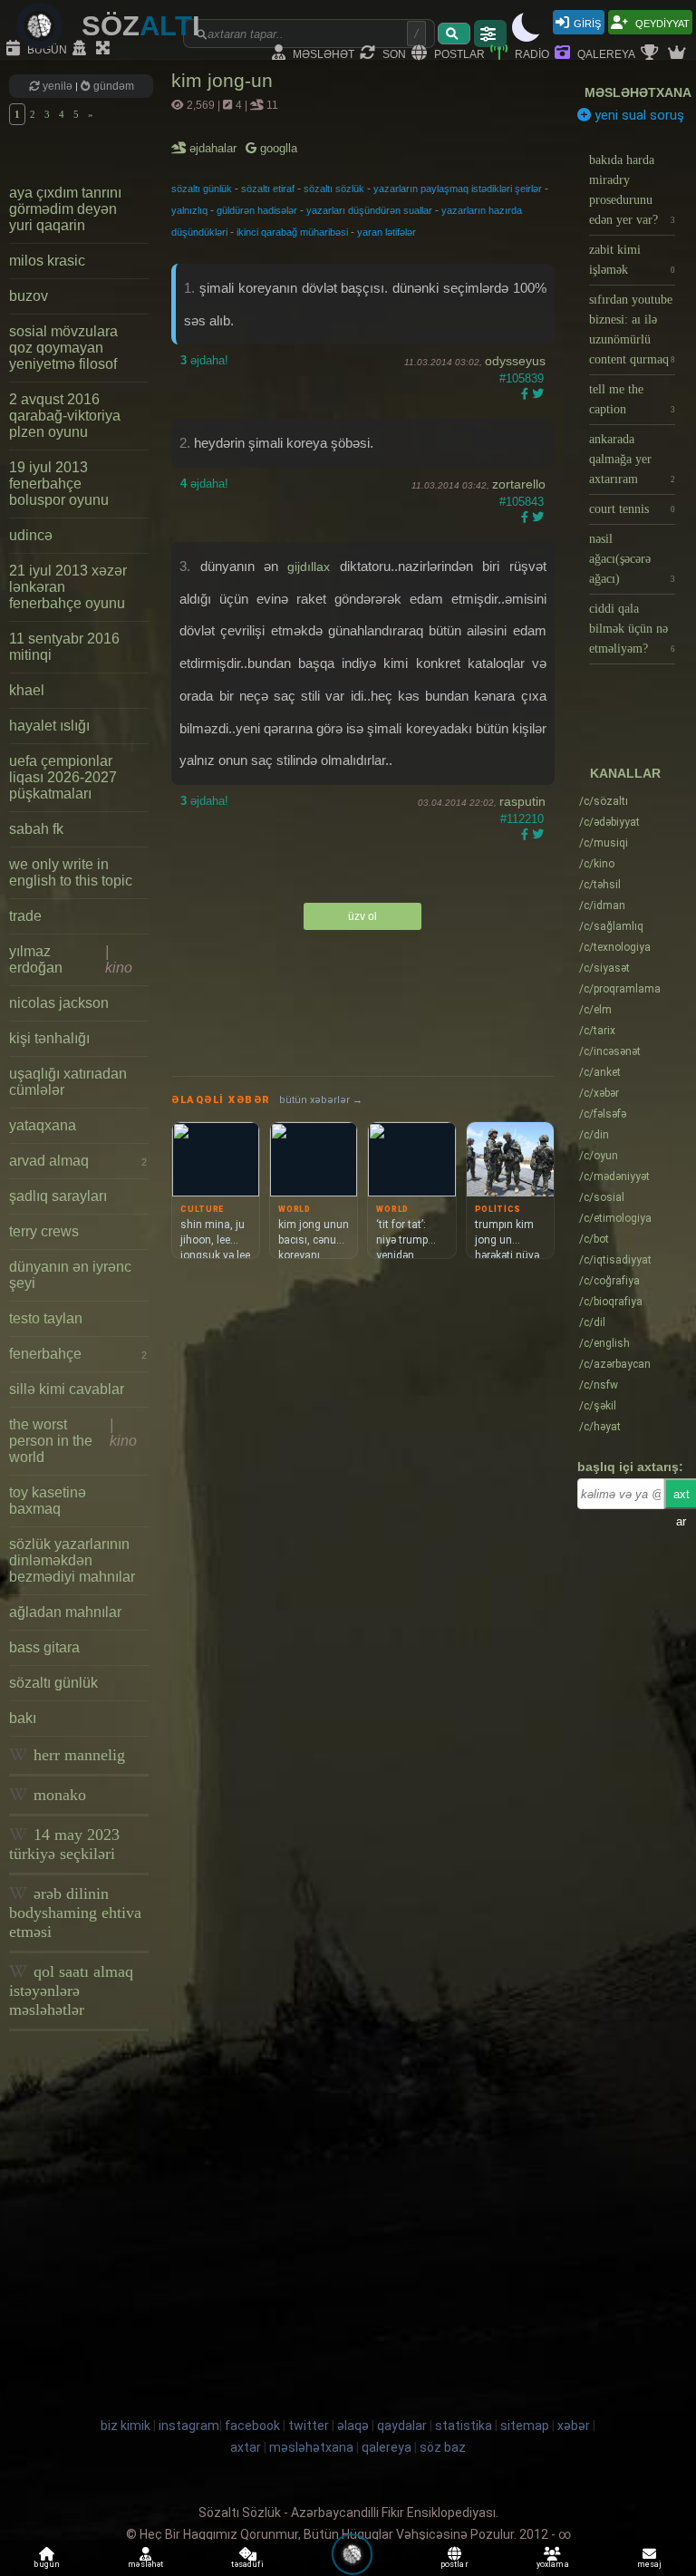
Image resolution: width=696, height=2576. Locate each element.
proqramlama (620, 989)
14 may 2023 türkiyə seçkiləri (64, 1844)
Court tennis (632, 509)
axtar (246, 2447)
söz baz (443, 2447)
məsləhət (322, 53)
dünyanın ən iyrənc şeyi (70, 1275)
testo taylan (46, 1318)
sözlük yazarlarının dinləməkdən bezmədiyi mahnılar (72, 1560)
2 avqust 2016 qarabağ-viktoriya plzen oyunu (65, 416)
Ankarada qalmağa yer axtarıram (632, 459)
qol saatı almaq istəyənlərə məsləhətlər (71, 1990)
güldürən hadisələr (257, 210)
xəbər (599, 1093)
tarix (597, 1031)
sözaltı (604, 801)
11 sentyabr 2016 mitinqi (64, 647)
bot (594, 1239)
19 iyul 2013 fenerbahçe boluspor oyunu (59, 484)
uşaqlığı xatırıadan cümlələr (68, 1082)
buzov (29, 296)
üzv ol (362, 916)
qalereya (605, 53)
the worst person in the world (73, 1441)
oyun (599, 1156)
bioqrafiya (611, 1302)
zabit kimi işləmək (632, 260)
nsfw (599, 1385)
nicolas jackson (59, 1003)
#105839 (522, 378)
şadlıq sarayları (58, 1196)
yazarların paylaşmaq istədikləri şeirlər (458, 189)
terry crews (44, 1231)
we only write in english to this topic (71, 872)
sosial (602, 1197)
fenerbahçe (78, 1354)
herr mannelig (77, 1755)
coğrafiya (609, 1281)
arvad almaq (78, 1161)
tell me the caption (632, 399)
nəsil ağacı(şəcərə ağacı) (632, 559)
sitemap (525, 2426)
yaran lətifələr (387, 232)
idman (602, 905)
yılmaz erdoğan (71, 959)
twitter (309, 2426)
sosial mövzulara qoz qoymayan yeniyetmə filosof (63, 348)
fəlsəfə (603, 1114)
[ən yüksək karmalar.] (679, 53)
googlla (277, 148)
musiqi (604, 843)
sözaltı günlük (53, 1683)
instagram (189, 2426)
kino (597, 864)
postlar (458, 53)
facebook (252, 2426)
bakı (23, 1718)
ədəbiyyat (609, 822)
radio (531, 53)
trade (25, 916)
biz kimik (127, 2426)
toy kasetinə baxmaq (48, 1501)
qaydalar (402, 2426)
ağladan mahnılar (65, 1612)
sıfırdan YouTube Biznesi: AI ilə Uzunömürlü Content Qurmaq (632, 329)
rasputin (522, 801)
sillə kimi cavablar (67, 1389)
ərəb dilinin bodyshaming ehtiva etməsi (75, 1913)
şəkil (598, 1406)
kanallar (625, 773)
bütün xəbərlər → (321, 1100)
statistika (464, 2426)
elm (595, 1010)
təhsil (600, 885)
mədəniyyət (614, 1177)
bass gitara (44, 1647)
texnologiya (615, 947)
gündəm (112, 86)
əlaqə (353, 2426)
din (594, 1135)
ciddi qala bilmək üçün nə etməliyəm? (632, 629)
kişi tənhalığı (49, 1038)
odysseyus (515, 361)
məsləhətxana (638, 92)
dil (592, 1322)
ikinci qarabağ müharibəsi (292, 232)
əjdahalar (214, 148)
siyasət (604, 968)
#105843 (522, 502)
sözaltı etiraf (268, 189)
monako (58, 1795)
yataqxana (43, 1125)
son (393, 53)
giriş (587, 22)
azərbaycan (615, 1364)
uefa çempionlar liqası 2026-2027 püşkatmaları (63, 777)
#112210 (522, 819)
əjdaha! (204, 360)
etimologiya (615, 1218)
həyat (600, 1427)
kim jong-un (222, 80)
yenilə (58, 86)
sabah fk (36, 829)
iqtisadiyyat (615, 1260)
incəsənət (610, 1051)
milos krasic (47, 261)
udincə (31, 535)
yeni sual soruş (638, 115)
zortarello (519, 484)
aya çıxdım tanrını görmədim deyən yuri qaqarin (65, 209)
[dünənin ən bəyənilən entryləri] (652, 53)
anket (600, 1072)
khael (27, 690)
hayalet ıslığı (49, 726)
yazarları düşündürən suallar (369, 210)
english (604, 1343)
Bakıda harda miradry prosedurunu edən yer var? (632, 190)
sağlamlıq (611, 926)
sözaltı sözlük (334, 189)
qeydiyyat (661, 22)
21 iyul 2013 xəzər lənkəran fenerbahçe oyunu (68, 587)
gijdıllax (309, 567)
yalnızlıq (189, 210)
